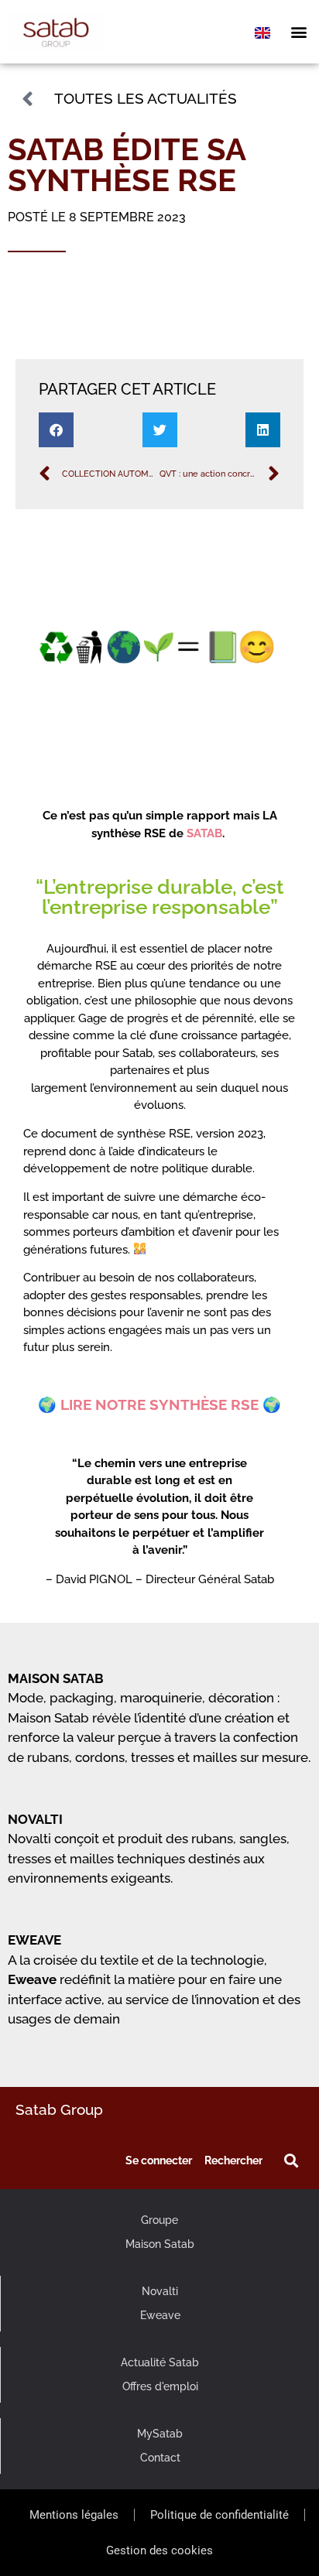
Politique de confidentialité (220, 2515)
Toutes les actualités (146, 98)
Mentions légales (74, 2515)
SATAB (204, 833)
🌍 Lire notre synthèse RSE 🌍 (159, 1404)
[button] (298, 32)
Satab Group (59, 2109)
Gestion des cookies (159, 2550)
